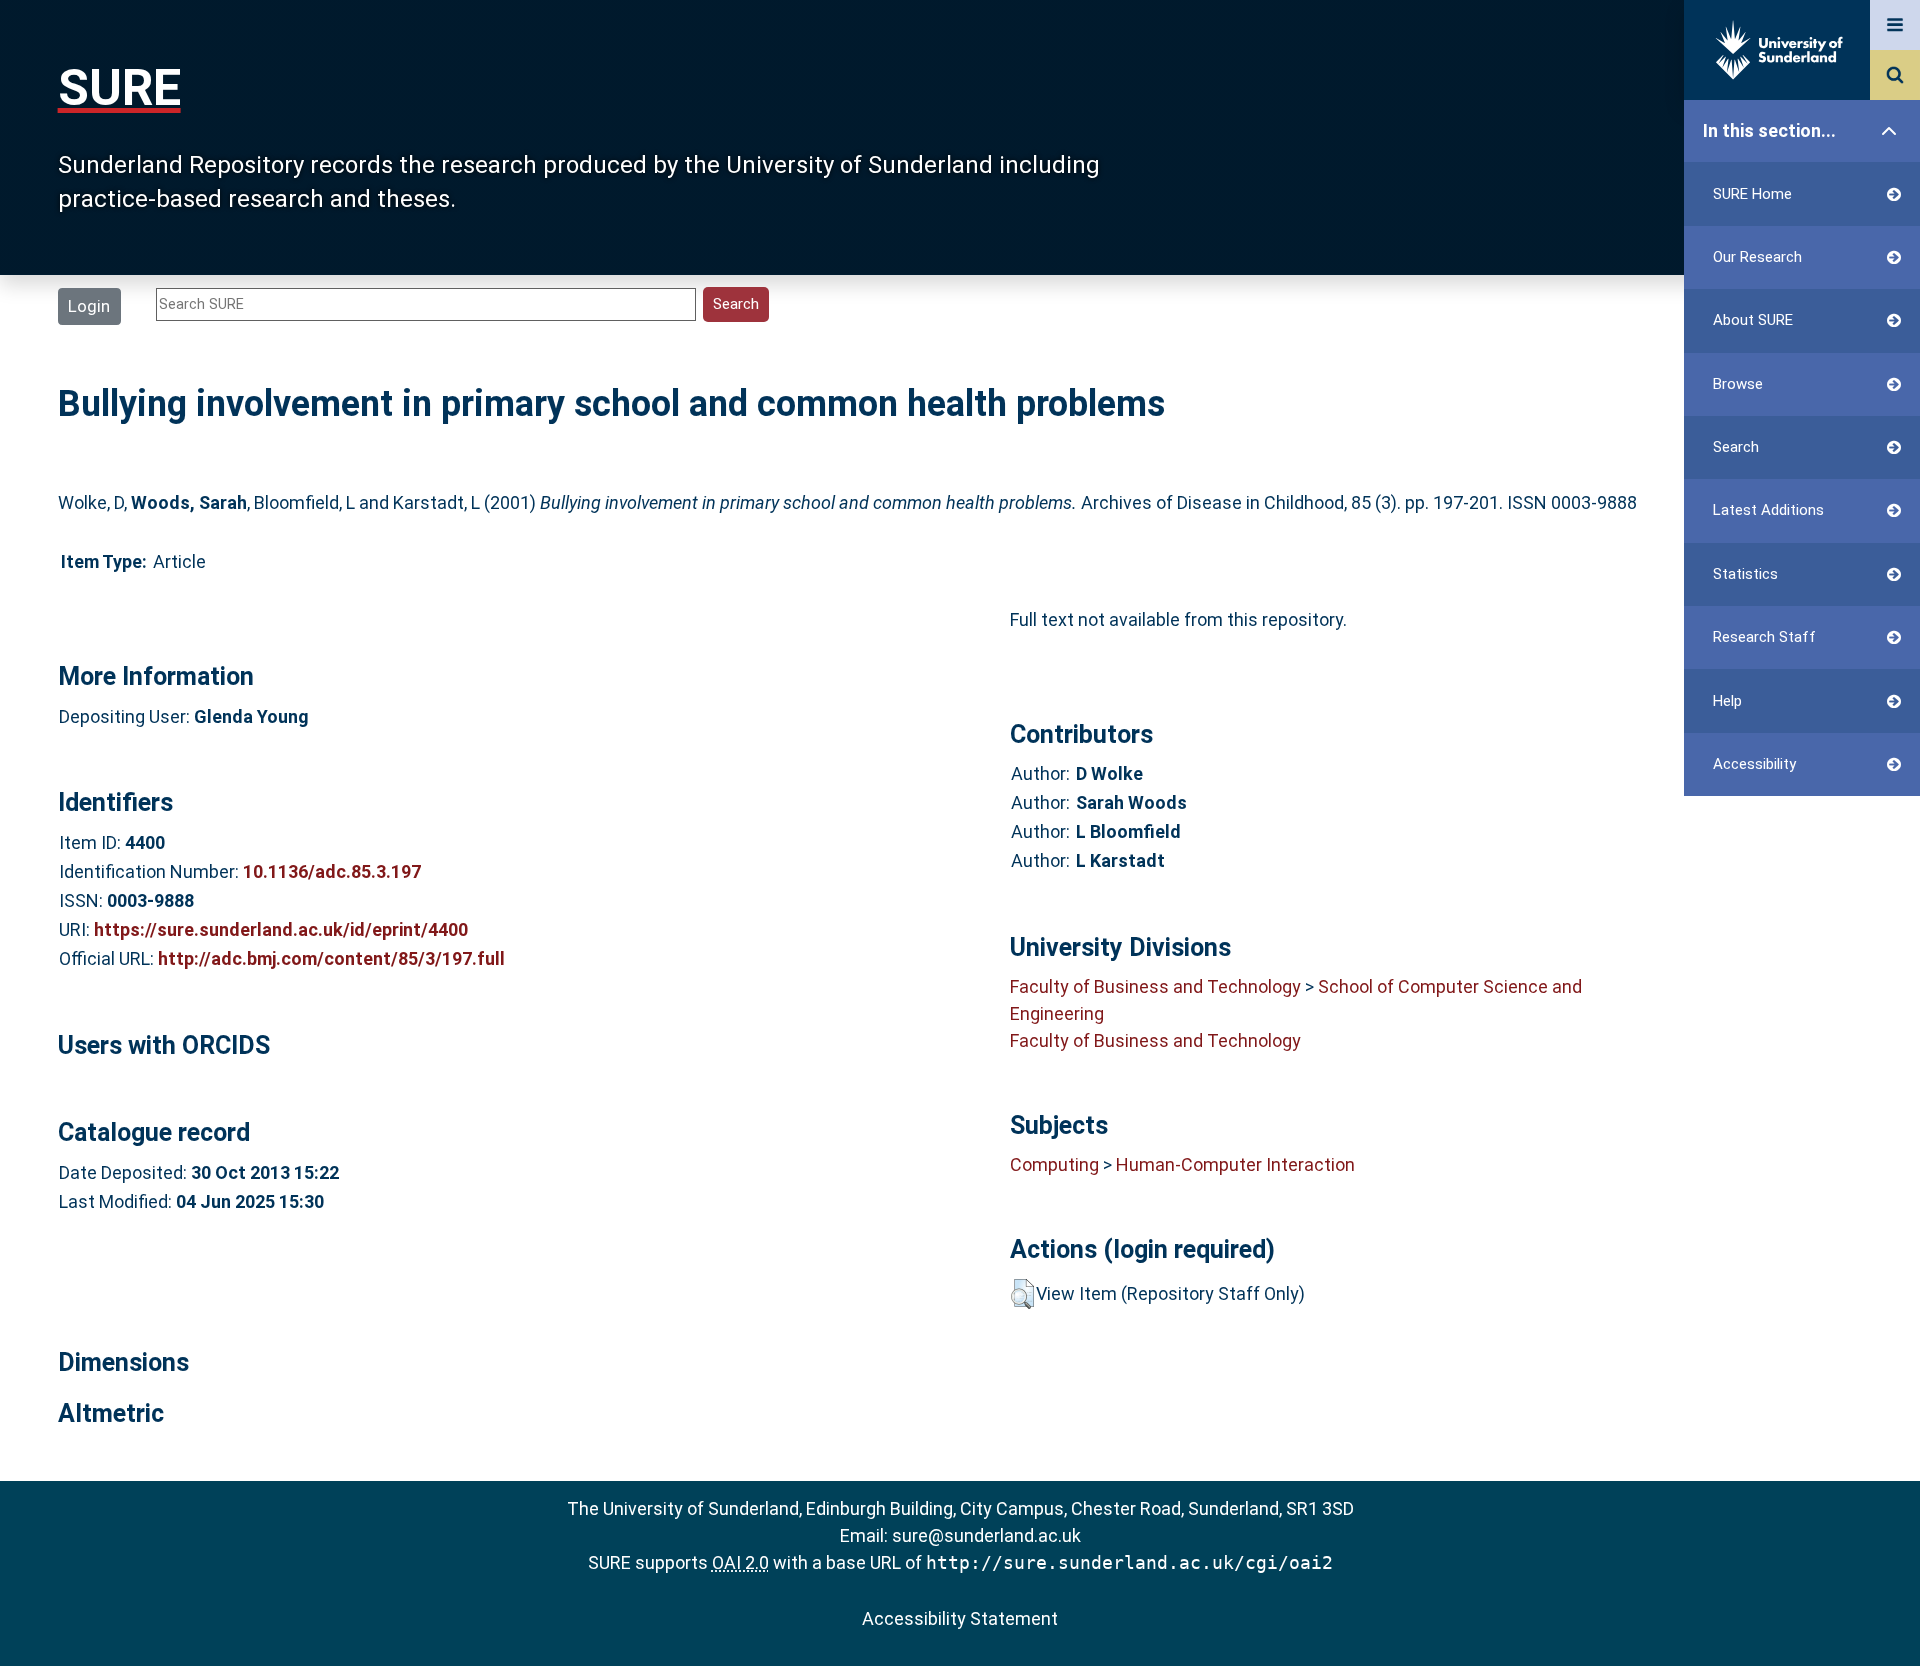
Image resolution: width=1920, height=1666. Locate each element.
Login (89, 306)
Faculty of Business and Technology (1155, 986)
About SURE (1753, 320)
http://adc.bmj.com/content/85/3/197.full (331, 958)
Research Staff (1764, 637)
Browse (1738, 384)
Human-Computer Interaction (1235, 1164)
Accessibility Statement (960, 1618)
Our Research (1757, 257)
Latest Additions (1768, 510)
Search (1736, 447)
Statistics (1745, 574)
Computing (1054, 1164)
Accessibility (1754, 764)
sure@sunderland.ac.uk (986, 1535)
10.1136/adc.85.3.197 (332, 871)
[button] (1022, 1294)
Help (1727, 701)
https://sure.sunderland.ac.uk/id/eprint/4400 (281, 929)
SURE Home (1752, 194)
